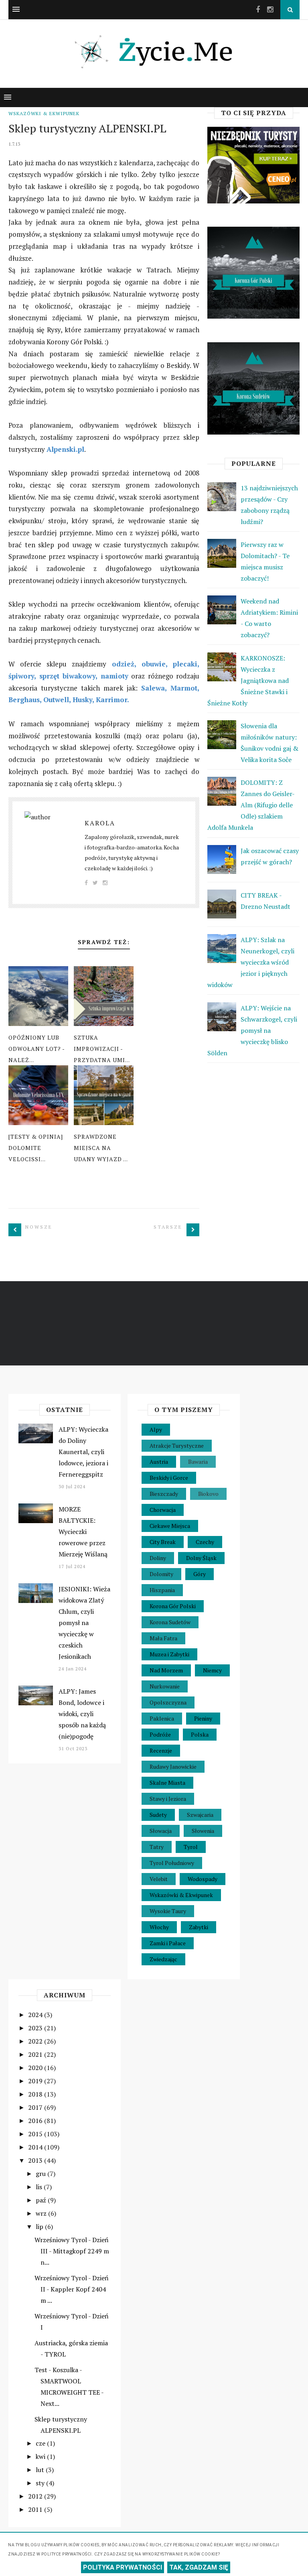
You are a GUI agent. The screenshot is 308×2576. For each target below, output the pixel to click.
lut (41, 2470)
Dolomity (161, 1574)
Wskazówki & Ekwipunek (44, 113)
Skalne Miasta (167, 1783)
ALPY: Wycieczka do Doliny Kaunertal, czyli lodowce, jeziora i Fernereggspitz (83, 1452)
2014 (36, 2147)
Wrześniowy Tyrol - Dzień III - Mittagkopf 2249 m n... (72, 2251)
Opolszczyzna (168, 1702)
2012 (36, 2496)
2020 (36, 2068)
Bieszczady (164, 1494)
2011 (36, 2509)
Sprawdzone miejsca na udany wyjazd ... (101, 1148)
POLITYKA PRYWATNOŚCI (123, 2567)
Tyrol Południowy (172, 1863)
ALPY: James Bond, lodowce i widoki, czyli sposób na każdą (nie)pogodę (82, 1714)
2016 (36, 2121)
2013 (36, 2160)
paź (42, 2200)
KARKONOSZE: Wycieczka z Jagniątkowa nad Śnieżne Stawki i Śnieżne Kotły (248, 681)
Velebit (159, 1879)
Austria (159, 1462)
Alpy (156, 1429)
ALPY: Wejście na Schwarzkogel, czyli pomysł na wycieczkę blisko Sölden (252, 1030)
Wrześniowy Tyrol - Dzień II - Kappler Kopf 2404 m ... (72, 2289)
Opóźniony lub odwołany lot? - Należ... (36, 1049)
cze (41, 2443)
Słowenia (203, 1831)
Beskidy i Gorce (169, 1478)
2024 (36, 2015)
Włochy (159, 1927)
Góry (200, 1574)
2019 (36, 2081)
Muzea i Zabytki (169, 1654)
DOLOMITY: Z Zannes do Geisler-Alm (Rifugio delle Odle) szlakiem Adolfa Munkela (251, 805)
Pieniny (203, 1718)
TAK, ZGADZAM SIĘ (199, 2567)
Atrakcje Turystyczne (177, 1445)
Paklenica (162, 1718)
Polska (200, 1734)
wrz (42, 2213)
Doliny (158, 1558)
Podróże (160, 1734)
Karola (100, 823)
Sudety (158, 1815)
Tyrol (191, 1847)
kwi (41, 2456)
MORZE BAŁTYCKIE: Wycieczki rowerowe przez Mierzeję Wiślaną (83, 1532)
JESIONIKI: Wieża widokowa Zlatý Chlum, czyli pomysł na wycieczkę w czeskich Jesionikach (84, 1623)
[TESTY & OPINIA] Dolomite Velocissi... (36, 1148)
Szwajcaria (200, 1815)
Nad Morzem (166, 1670)
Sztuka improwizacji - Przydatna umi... (102, 1049)
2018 (36, 2094)
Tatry (157, 1847)
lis (40, 2187)
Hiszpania (162, 1590)
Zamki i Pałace (168, 1943)
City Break (163, 1542)
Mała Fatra (163, 1638)
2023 (36, 2028)
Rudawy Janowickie (173, 1766)
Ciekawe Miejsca (170, 1526)
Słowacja (161, 1831)
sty (41, 2483)
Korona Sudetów (170, 1622)
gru (42, 2174)
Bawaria (198, 1462)
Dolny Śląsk (201, 1558)
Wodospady (203, 1879)
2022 (36, 2041)
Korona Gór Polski (173, 1606)
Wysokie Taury (168, 1911)
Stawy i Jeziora (168, 1799)
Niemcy (212, 1670)
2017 (36, 2107)
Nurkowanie (165, 1686)
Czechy (205, 1542)
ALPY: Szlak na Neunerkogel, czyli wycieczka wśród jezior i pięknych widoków (251, 962)
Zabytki (199, 1927)
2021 (36, 2054)
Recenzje (161, 1750)
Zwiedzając (163, 1959)
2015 (36, 2134)
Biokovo (208, 1494)
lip (40, 2227)
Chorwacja (163, 1510)
